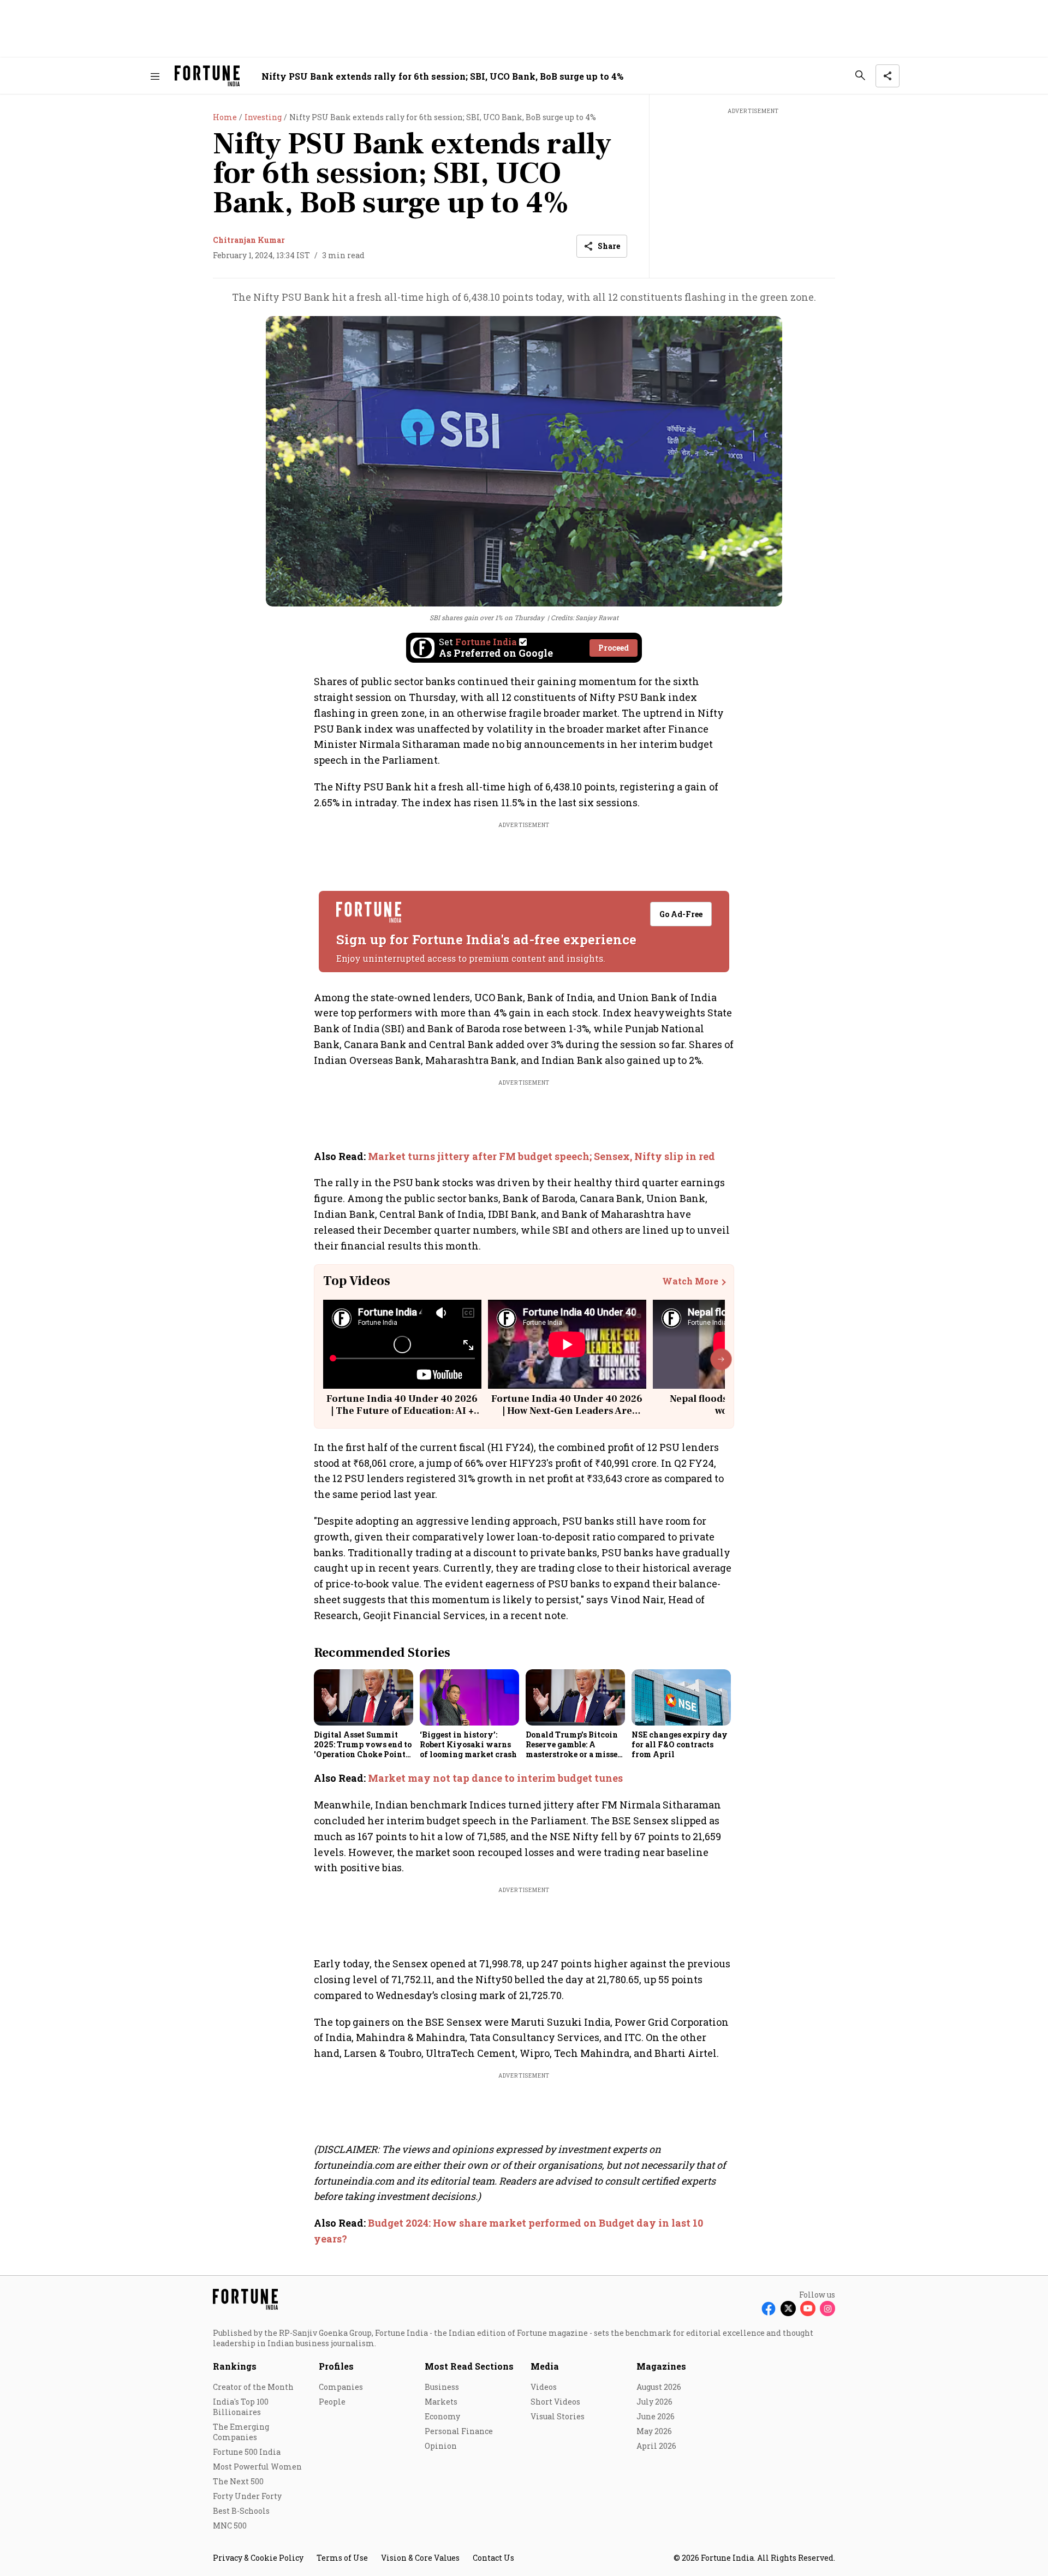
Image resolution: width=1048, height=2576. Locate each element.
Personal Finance (459, 2431)
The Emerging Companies (241, 2432)
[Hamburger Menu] (155, 76)
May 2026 (654, 2431)
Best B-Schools (241, 2511)
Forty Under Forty (247, 2496)
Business (442, 2387)
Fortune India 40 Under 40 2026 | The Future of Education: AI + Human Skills (402, 1411)
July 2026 (654, 2402)
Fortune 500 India (247, 2452)
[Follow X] (788, 2309)
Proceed (614, 648)
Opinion (441, 2446)
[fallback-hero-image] (364, 1697)
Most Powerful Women (257, 2467)
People (332, 2402)
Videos (544, 2387)
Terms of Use (342, 2558)
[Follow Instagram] (827, 2309)
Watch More (690, 1281)
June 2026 (656, 2416)
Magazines (661, 2366)
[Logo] (207, 76)
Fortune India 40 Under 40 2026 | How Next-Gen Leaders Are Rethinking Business (567, 1411)
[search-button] (860, 75)
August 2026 (659, 2387)
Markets (441, 2402)
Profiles (336, 2366)
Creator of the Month (253, 2387)
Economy (442, 2416)
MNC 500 (230, 2526)
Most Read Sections (469, 2366)
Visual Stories (558, 2416)
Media (545, 2366)
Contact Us (493, 2558)
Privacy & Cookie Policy (258, 2558)
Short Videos (555, 2402)
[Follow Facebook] (769, 2309)
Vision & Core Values (420, 2558)
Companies (341, 2387)
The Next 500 (238, 2481)
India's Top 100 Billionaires (241, 2407)
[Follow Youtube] (808, 2309)
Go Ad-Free (681, 914)
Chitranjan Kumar (249, 240)
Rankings (235, 2366)
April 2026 (656, 2446)
